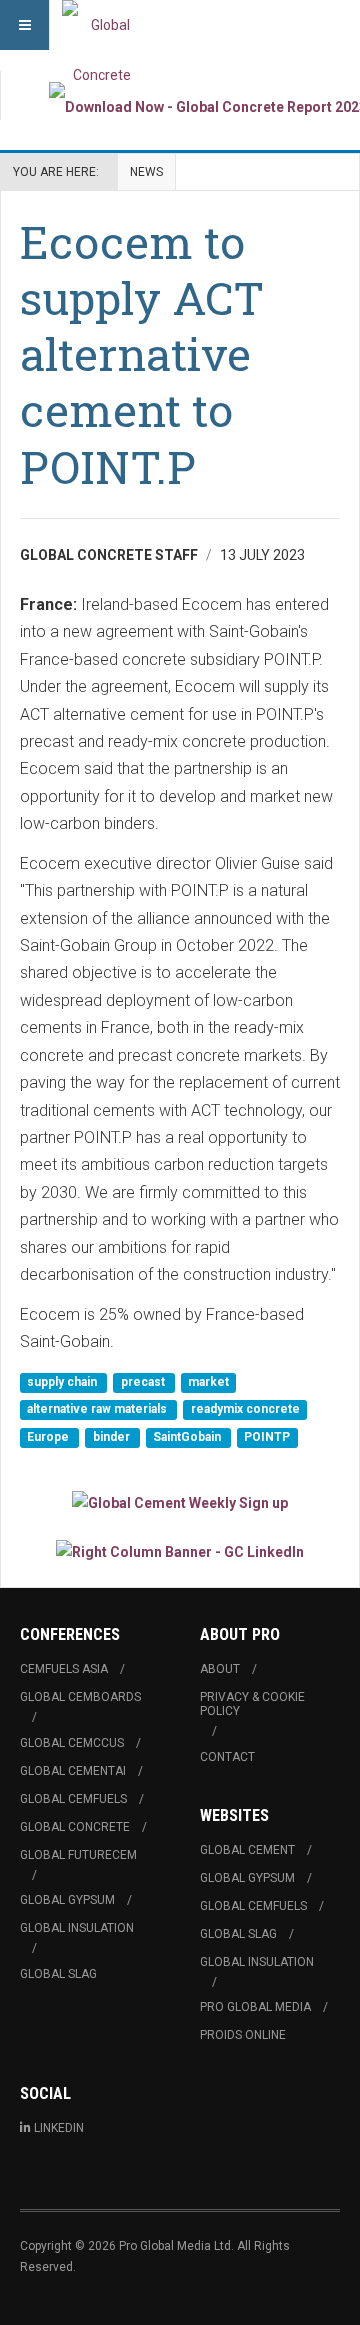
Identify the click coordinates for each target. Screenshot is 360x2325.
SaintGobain (188, 1437)
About (220, 1669)
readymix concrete (245, 1410)
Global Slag (58, 1974)
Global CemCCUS (72, 1743)
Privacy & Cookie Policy (252, 1704)
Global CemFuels (73, 1799)
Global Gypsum (67, 1900)
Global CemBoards (80, 1697)
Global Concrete (75, 1827)
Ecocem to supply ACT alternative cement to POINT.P (142, 354)
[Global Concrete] (102, 25)
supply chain (63, 1382)
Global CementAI (73, 1771)
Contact (227, 1757)
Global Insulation (77, 1928)
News (146, 172)
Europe (49, 1437)
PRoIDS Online (243, 2035)
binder (113, 1437)
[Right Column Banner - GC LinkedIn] (180, 1551)
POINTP (267, 1437)
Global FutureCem (78, 1855)
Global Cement (247, 1850)
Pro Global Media (255, 2007)
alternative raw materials (98, 1410)
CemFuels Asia (64, 1669)
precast (144, 1382)
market (208, 1382)
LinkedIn (59, 2128)
